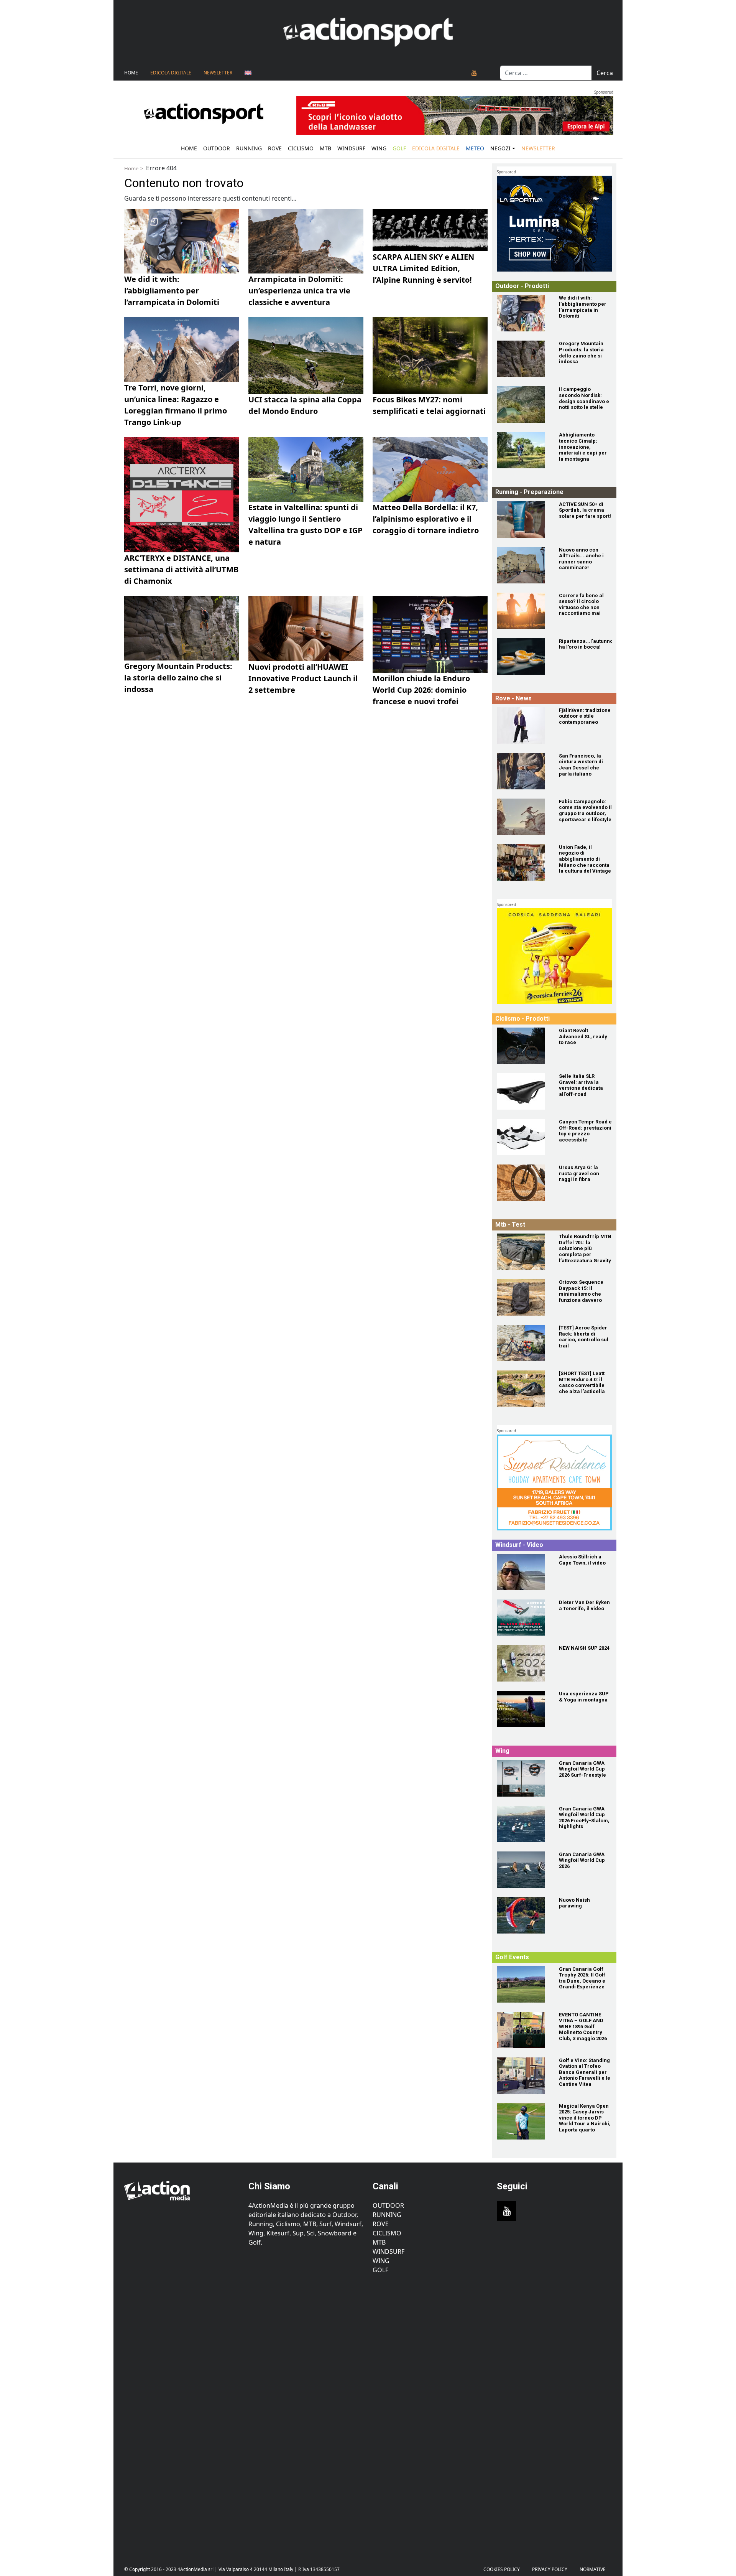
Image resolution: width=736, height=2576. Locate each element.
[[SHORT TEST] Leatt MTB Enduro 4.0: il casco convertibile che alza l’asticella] (523, 1389)
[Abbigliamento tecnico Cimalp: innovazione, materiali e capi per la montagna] (523, 450)
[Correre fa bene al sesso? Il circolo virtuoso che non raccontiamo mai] (523, 611)
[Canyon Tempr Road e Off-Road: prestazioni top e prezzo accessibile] (523, 1137)
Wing (379, 148)
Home (131, 73)
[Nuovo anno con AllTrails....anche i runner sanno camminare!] (523, 565)
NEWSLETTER (218, 73)
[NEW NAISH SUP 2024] (523, 1663)
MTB (379, 2242)
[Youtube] (474, 73)
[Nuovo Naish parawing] (523, 1915)
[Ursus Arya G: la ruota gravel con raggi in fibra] (523, 1183)
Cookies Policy (502, 2569)
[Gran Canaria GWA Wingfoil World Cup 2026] (523, 1870)
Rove (275, 148)
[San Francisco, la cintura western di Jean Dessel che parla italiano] (523, 771)
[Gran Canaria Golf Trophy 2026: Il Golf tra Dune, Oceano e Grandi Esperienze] (523, 1984)
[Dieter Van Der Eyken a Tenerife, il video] (523, 1618)
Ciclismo (301, 148)
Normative (593, 2569)
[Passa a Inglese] (248, 73)
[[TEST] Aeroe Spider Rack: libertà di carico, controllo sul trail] (523, 1343)
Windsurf (351, 148)
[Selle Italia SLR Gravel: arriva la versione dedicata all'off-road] (523, 1091)
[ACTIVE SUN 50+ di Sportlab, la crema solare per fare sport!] (523, 520)
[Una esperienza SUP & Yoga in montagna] (523, 1709)
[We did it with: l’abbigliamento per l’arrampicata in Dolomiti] (523, 313)
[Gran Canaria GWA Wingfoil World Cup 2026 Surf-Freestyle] (523, 1778)
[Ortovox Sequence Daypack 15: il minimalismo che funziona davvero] (523, 1297)
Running (249, 148)
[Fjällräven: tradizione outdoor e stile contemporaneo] (523, 726)
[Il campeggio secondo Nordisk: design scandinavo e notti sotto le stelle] (523, 404)
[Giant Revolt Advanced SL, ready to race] (523, 1046)
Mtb (325, 148)
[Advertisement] (182, 2414)
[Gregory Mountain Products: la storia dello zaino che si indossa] (523, 359)
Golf (380, 2270)
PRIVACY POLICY (550, 2569)
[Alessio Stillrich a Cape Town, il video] (523, 1572)
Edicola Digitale (171, 73)
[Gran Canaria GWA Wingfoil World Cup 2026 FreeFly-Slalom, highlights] (523, 1824)
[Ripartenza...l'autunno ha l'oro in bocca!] (523, 656)
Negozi (500, 148)
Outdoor (217, 148)
